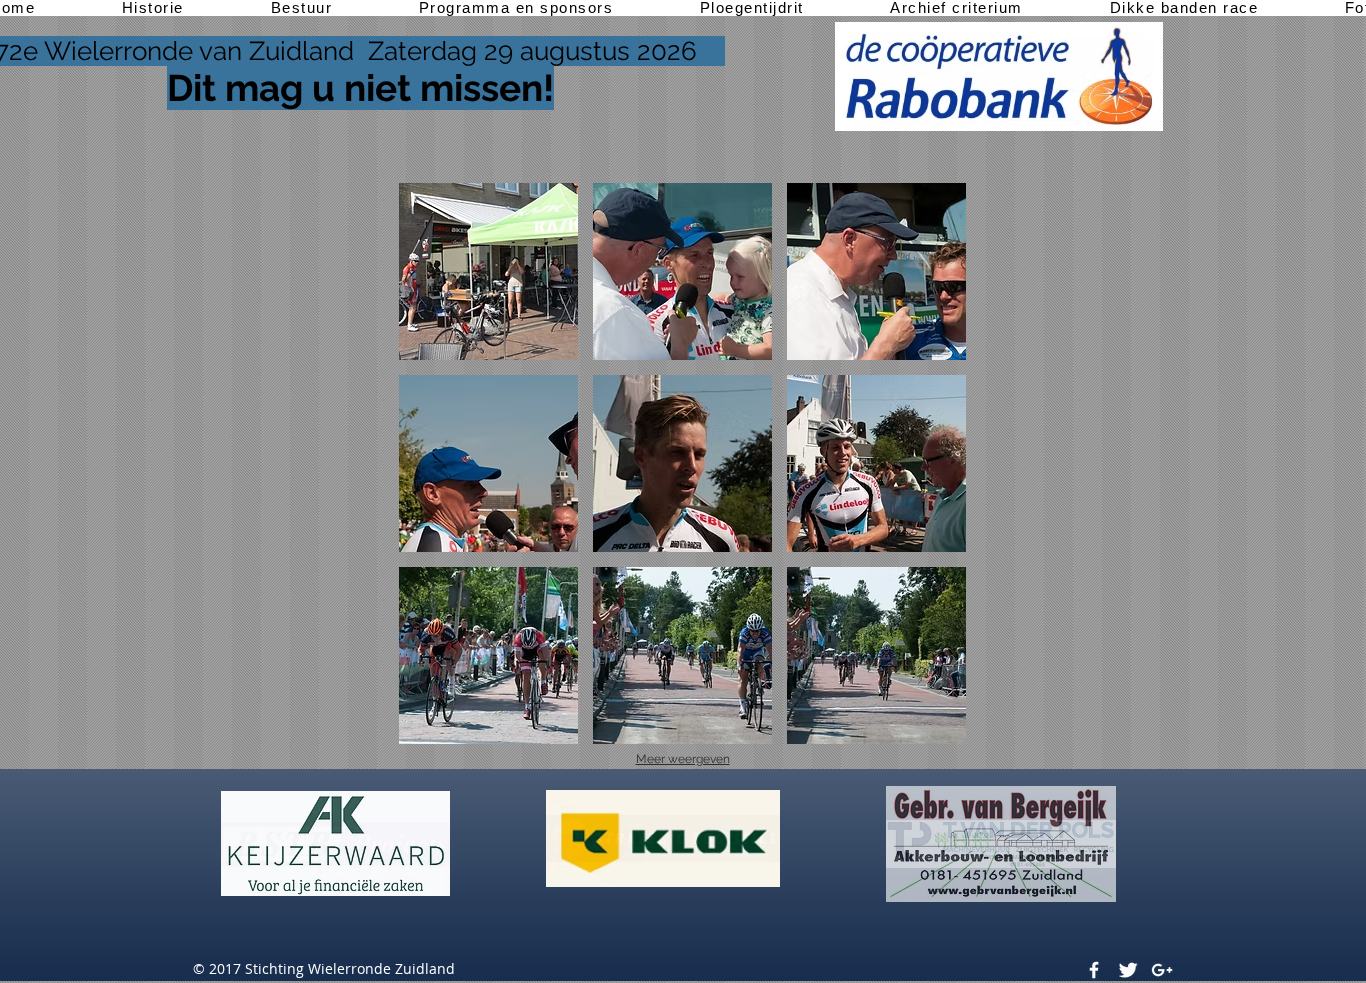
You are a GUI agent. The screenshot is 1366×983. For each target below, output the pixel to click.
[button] (488, 271)
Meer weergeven (683, 759)
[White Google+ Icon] (1162, 970)
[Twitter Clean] (1128, 970)
